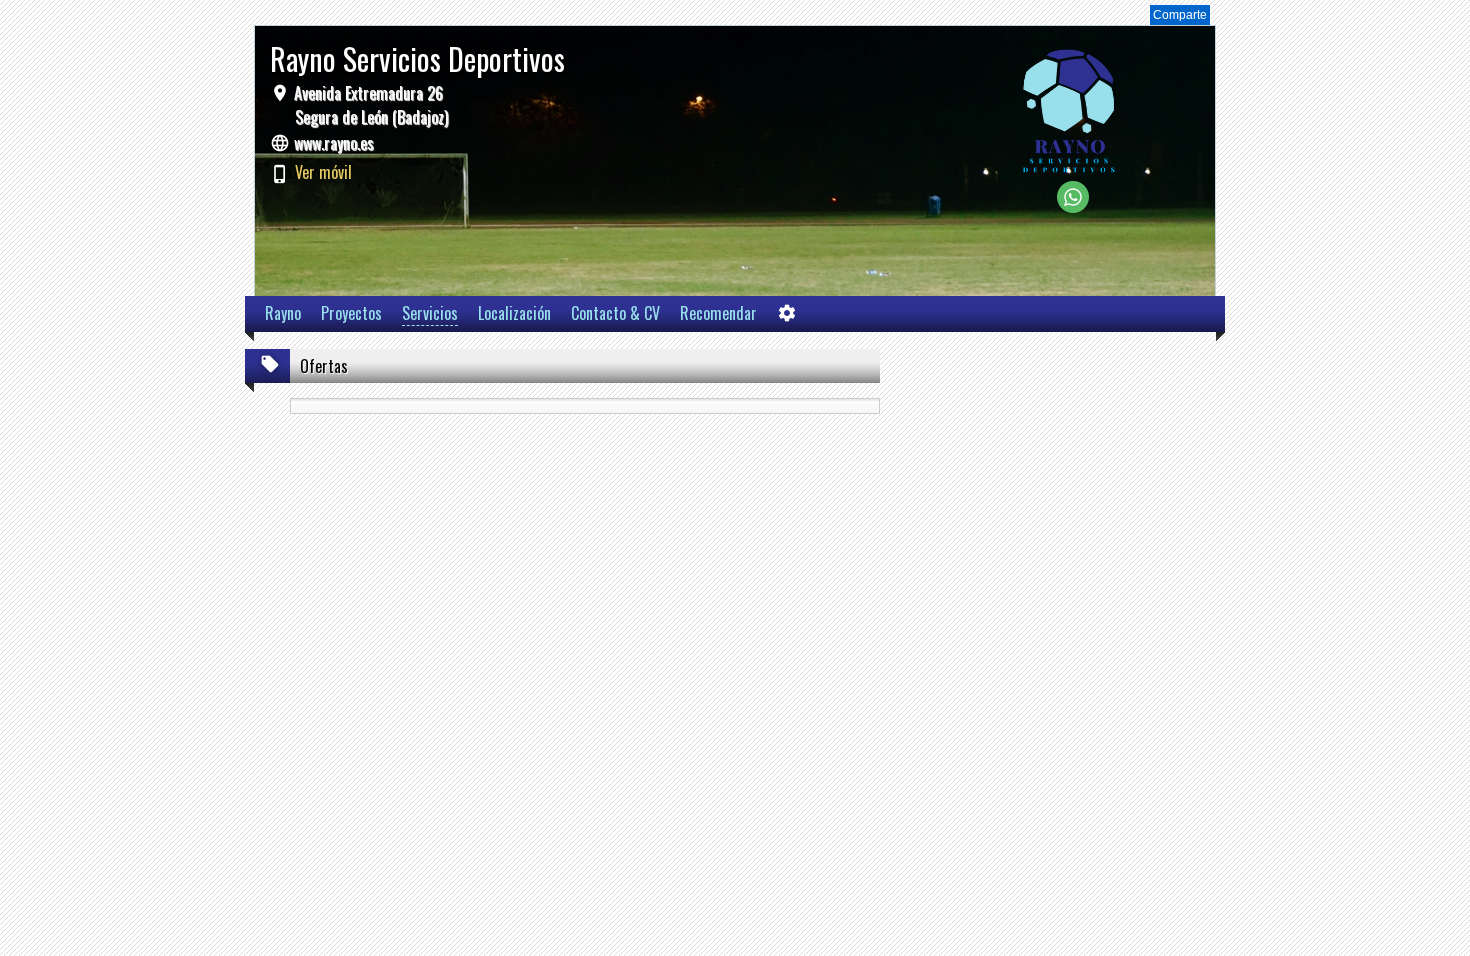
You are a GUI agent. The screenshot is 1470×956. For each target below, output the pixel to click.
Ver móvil (323, 172)
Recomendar (718, 313)
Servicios (430, 313)
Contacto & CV (615, 313)
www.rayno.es (334, 143)
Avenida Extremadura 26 (369, 105)
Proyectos (351, 313)
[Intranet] (787, 317)
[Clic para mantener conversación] (1073, 207)
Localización (514, 313)
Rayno (283, 313)
